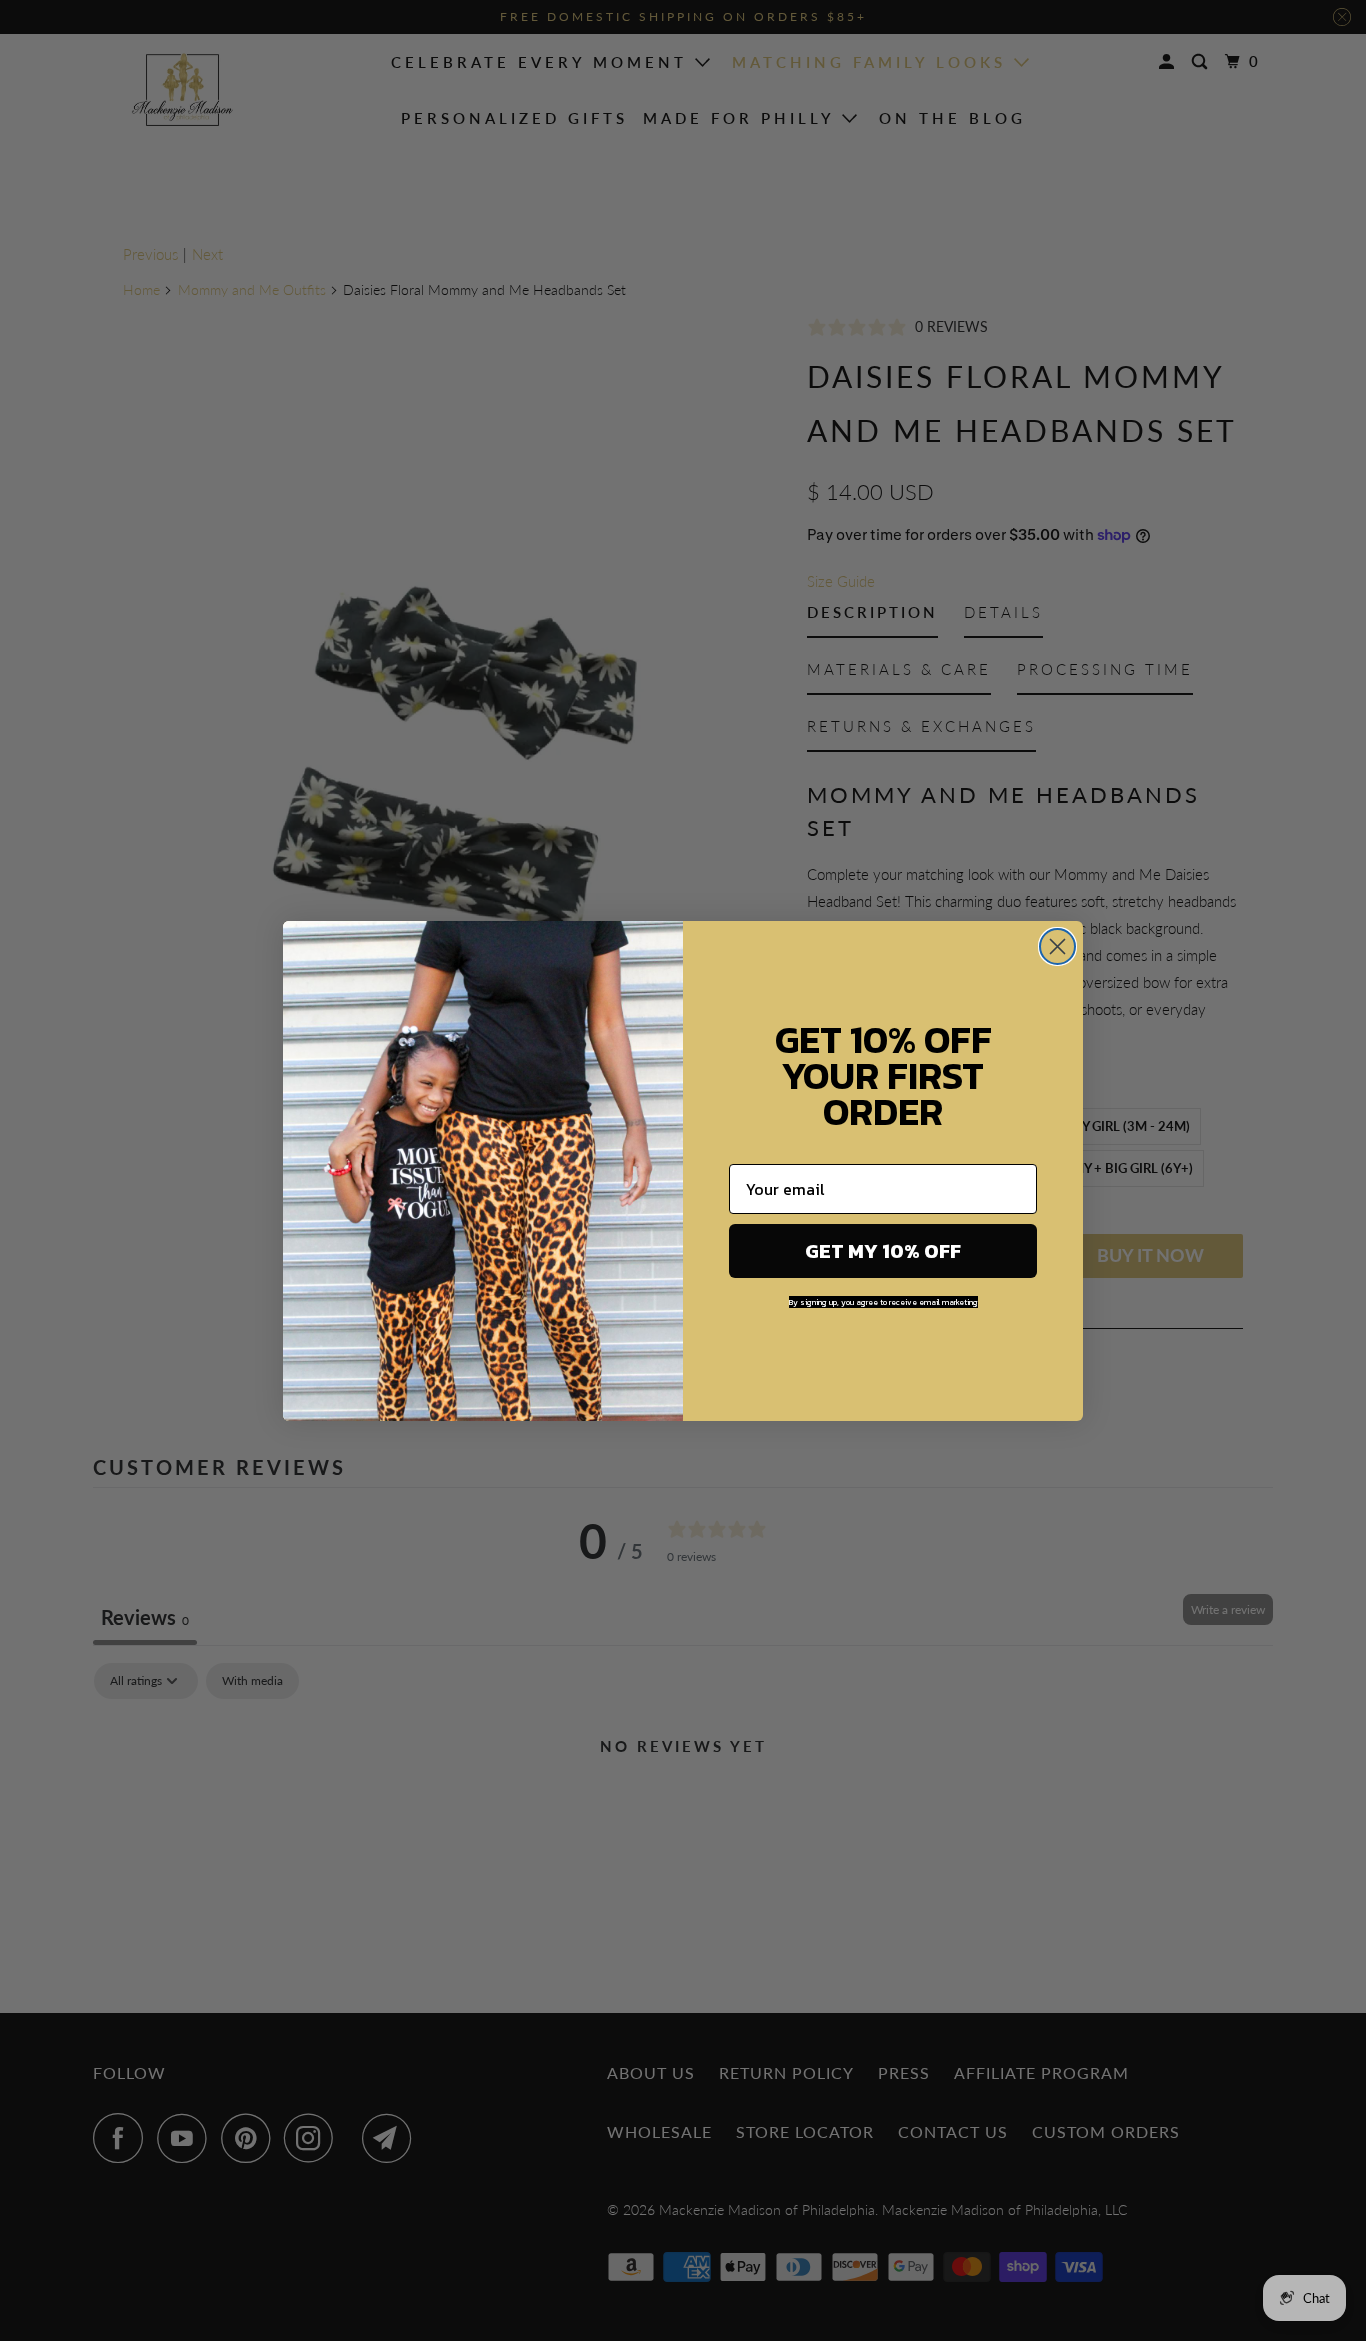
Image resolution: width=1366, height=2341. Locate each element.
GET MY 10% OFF (883, 1251)
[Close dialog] (1057, 946)
